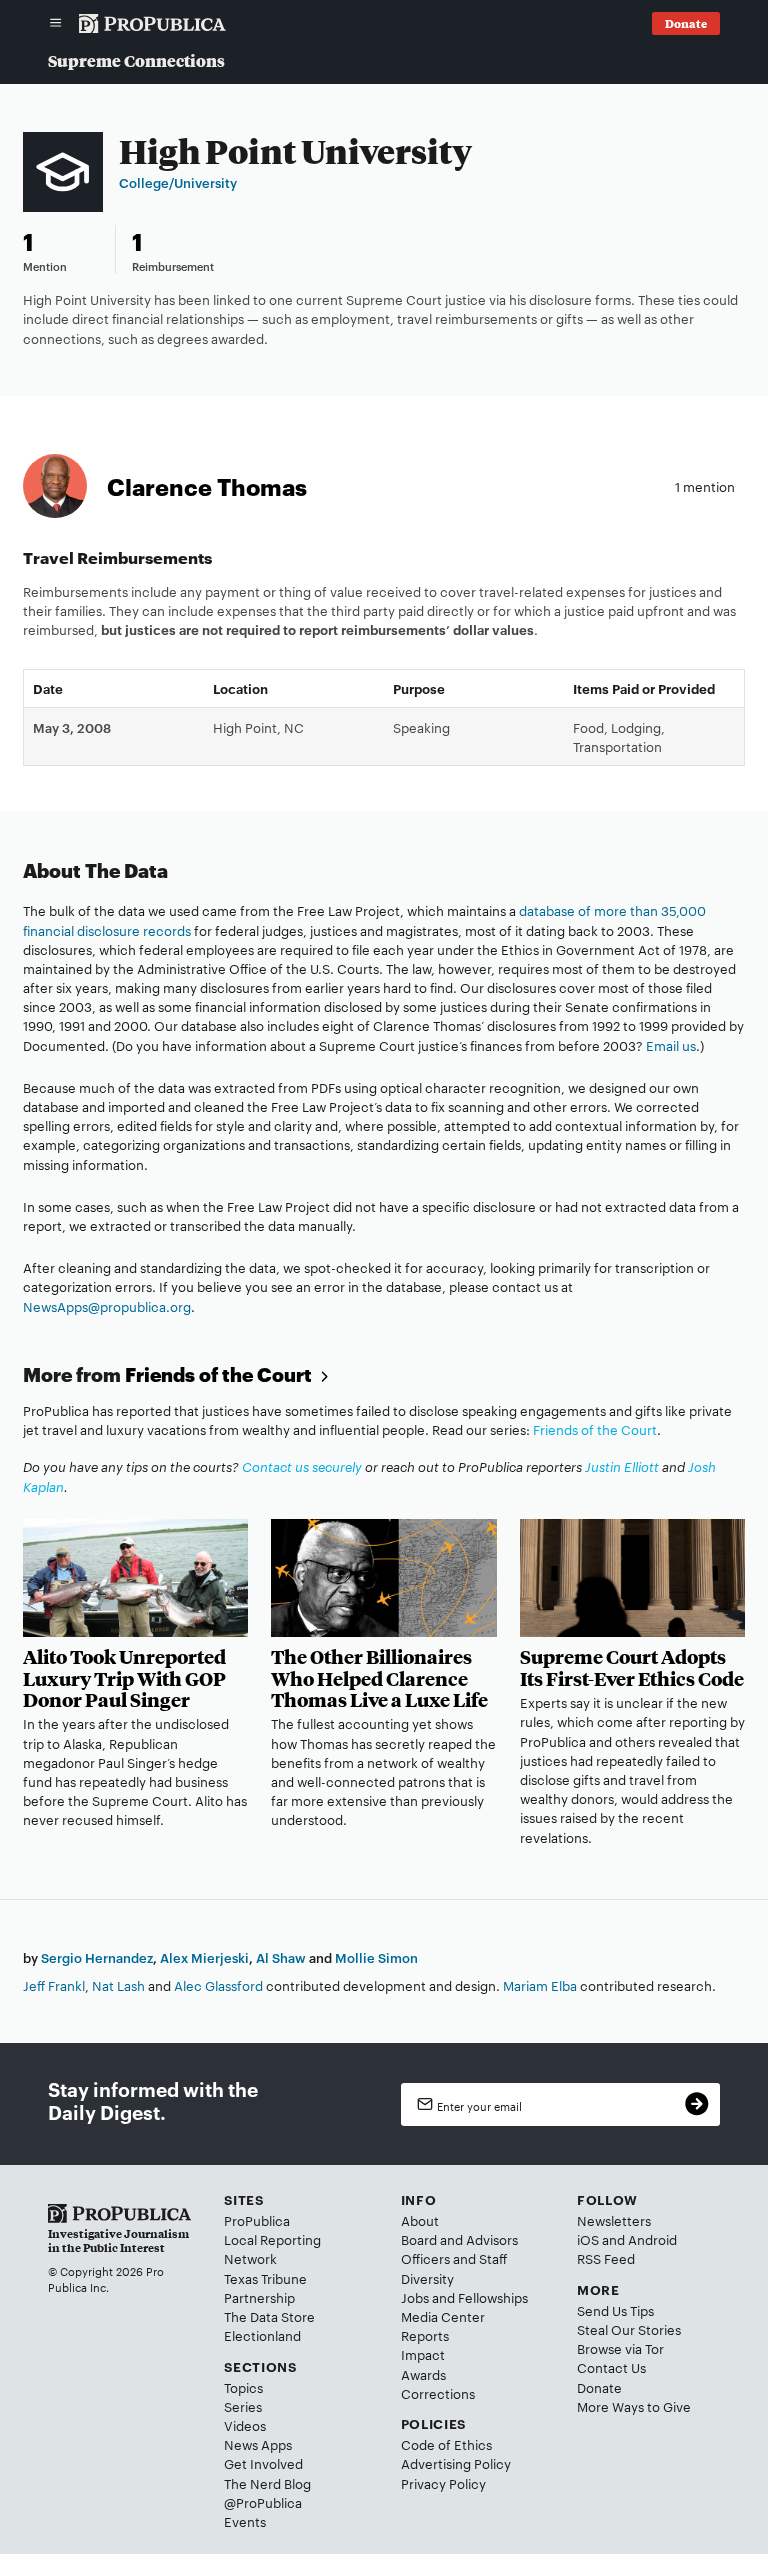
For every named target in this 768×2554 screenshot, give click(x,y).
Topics (243, 2387)
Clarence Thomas (207, 486)
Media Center (443, 2316)
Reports (425, 2335)
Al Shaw (281, 1957)
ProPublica (257, 2220)
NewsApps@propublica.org (107, 1306)
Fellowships (493, 2297)
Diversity (427, 2278)
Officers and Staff (454, 2258)
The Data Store (269, 2316)
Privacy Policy (443, 2483)
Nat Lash (118, 1985)
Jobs (415, 2297)
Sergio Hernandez (97, 1957)
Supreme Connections (136, 60)
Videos (245, 2425)
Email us (671, 1045)
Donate (599, 2387)
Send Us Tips (615, 2310)
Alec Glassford (218, 1985)
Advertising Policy (456, 2463)
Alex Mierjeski (204, 1957)
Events (245, 2521)
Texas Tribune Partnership (265, 2287)
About (420, 2220)
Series (243, 2406)
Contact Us (611, 2367)
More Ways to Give (634, 2406)
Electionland (262, 2335)
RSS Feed (606, 2258)
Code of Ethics (446, 2444)
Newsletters (614, 2220)
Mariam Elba (540, 1985)
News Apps (258, 2444)
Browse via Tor (620, 2348)
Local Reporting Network (272, 2248)
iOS (588, 2239)
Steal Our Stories (629, 2329)
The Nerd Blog (267, 2483)
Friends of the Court (220, 1374)
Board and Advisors (459, 2239)
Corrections (438, 2393)
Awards (423, 2374)
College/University (178, 182)
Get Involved (263, 2463)
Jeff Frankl (54, 1985)
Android (652, 2239)
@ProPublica (263, 2502)
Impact (423, 2354)
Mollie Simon (376, 1957)
